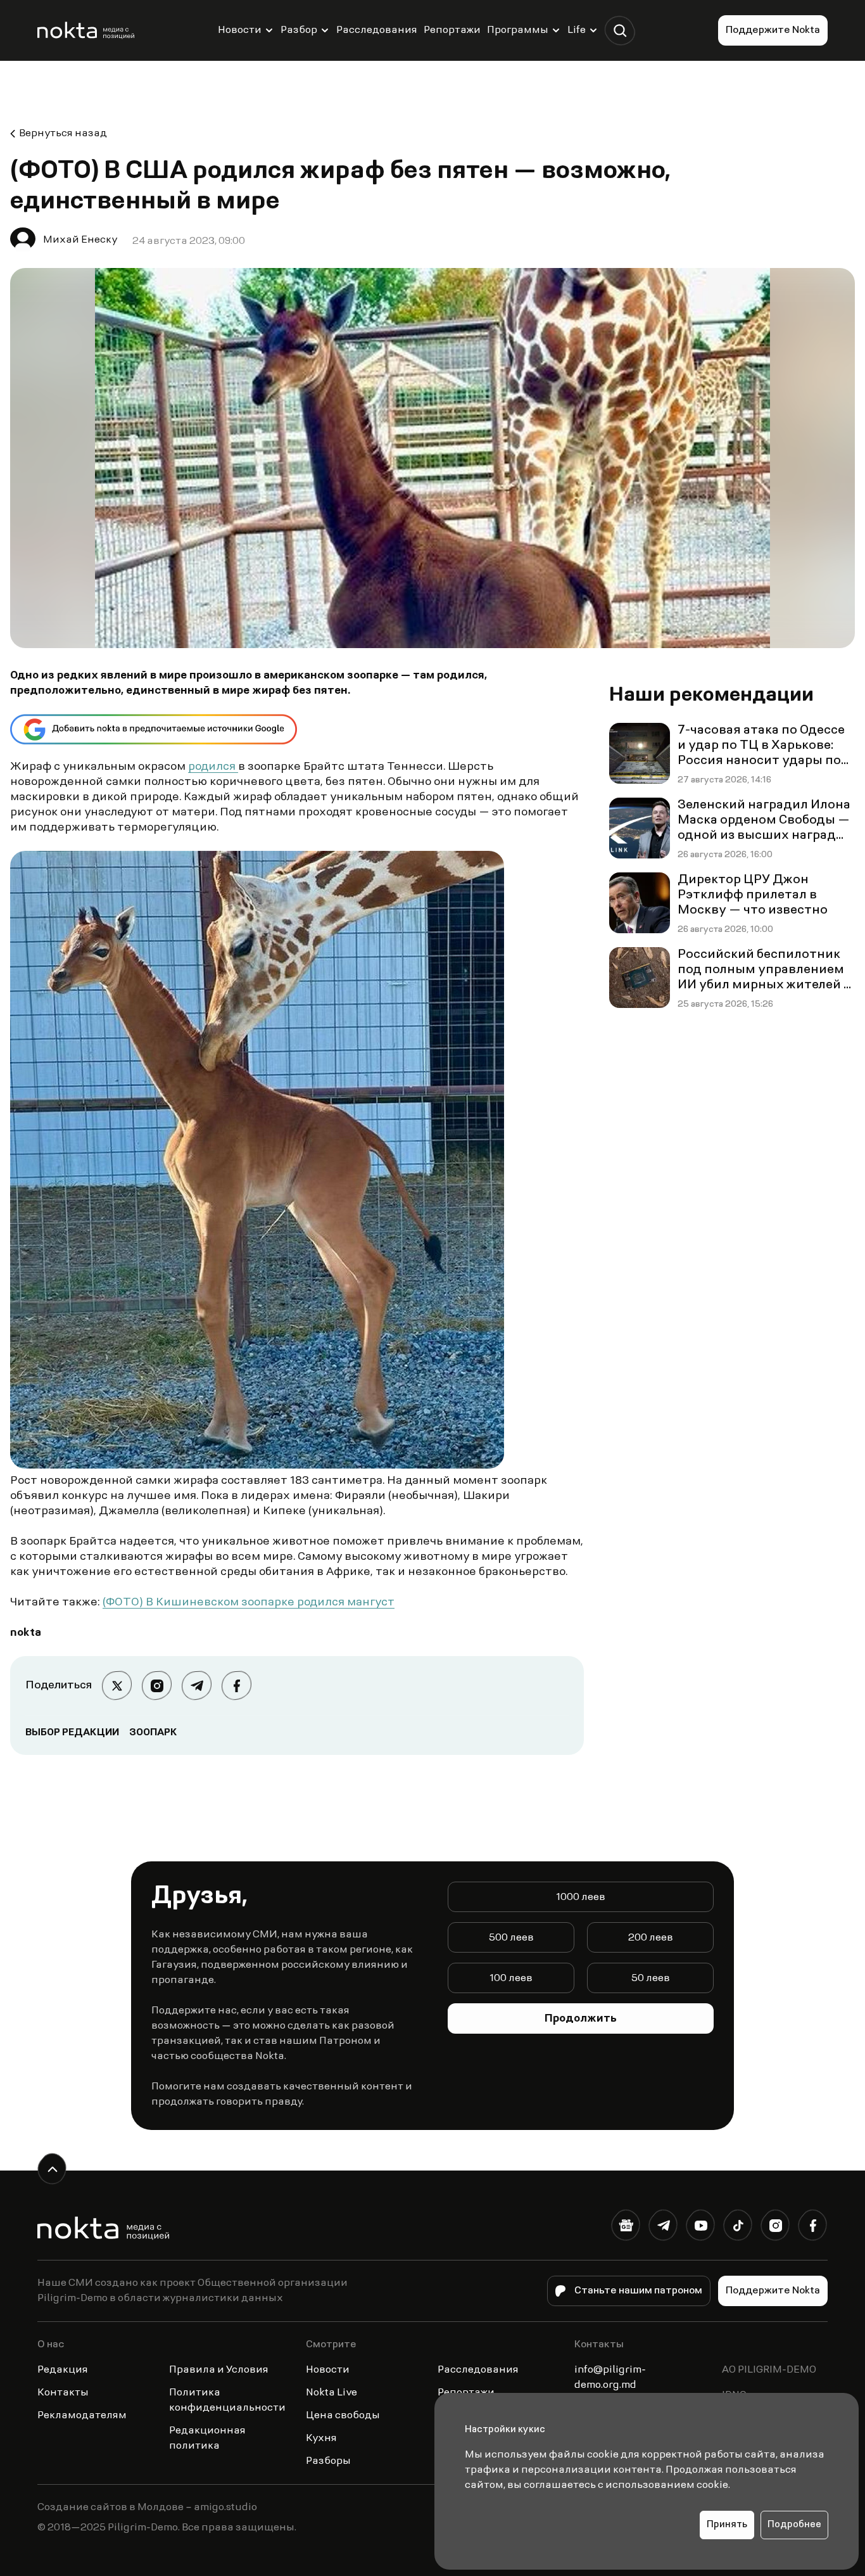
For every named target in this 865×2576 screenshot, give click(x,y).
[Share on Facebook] (237, 1686)
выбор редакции (72, 1733)
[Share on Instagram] (157, 1686)
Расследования (377, 30)
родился (213, 767)
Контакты (63, 2393)
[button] (620, 31)
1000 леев (581, 1897)
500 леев (511, 1938)
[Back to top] (52, 2169)
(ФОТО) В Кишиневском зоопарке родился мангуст (249, 1603)
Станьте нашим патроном (638, 2291)
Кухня (321, 2439)
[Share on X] (117, 1686)
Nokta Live (331, 2393)
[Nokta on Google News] (626, 2228)
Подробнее (794, 2525)
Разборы (328, 2461)
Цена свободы (343, 2416)
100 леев (511, 1979)
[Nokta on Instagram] (775, 2228)
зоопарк (153, 1733)
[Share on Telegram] (197, 1686)
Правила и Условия (219, 2370)
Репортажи (452, 30)
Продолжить (581, 2019)
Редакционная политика (207, 2439)
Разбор (299, 30)
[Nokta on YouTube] (701, 2228)
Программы (518, 30)
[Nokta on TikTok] (738, 2228)
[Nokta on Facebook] (813, 2228)
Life (577, 30)
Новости (240, 30)
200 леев (651, 1938)
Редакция (63, 2370)
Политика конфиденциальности (227, 2401)
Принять (727, 2525)
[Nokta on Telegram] (663, 2228)
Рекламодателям (82, 2416)
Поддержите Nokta (773, 30)
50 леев (651, 1979)
